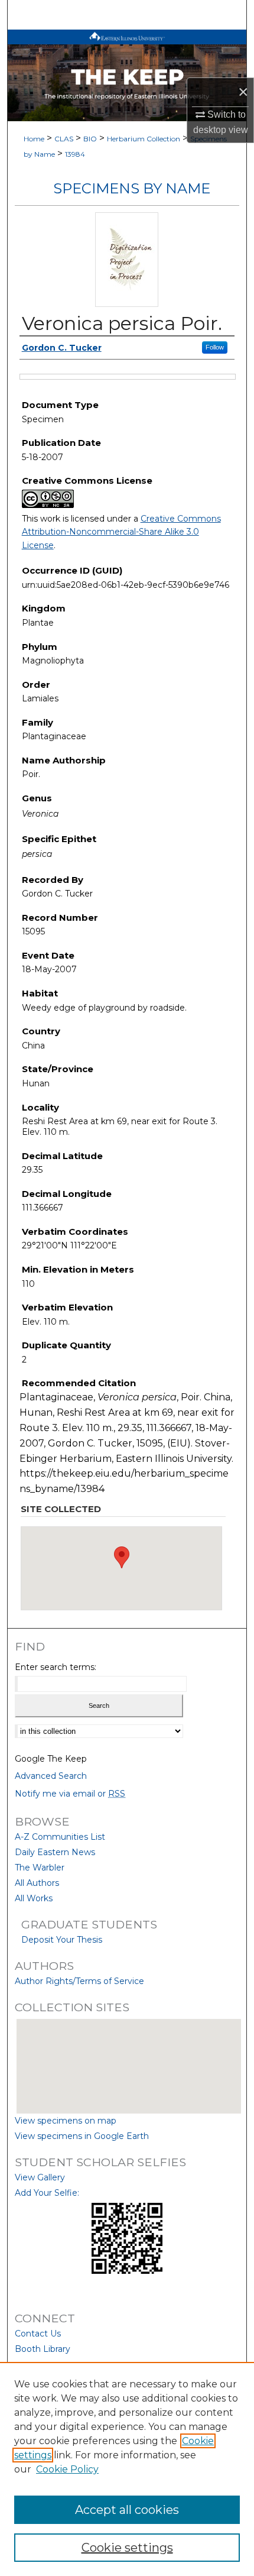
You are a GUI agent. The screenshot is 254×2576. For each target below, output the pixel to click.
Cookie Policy (67, 2469)
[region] (127, 2469)
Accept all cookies (127, 2510)
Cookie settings (127, 2548)
